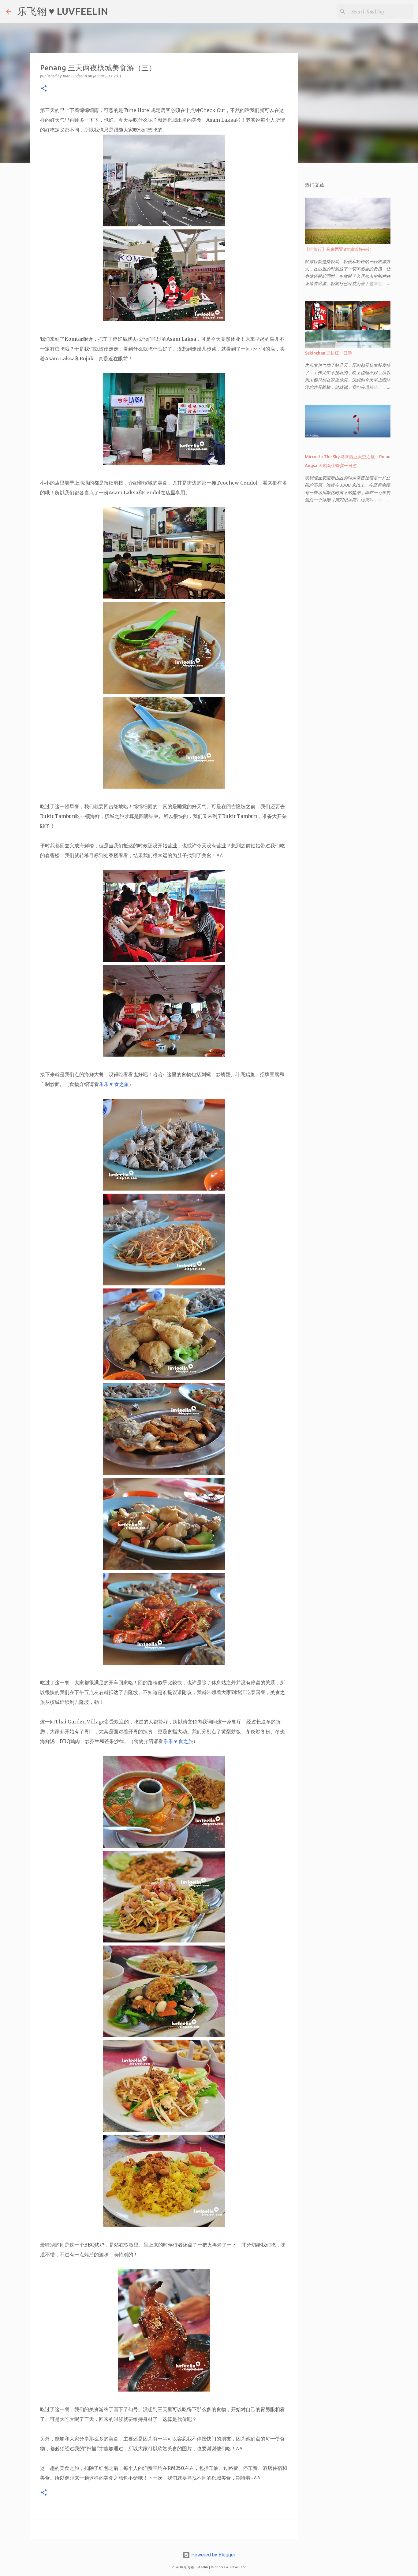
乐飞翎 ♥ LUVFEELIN (63, 11)
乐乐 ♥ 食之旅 (114, 1084)
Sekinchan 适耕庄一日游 (328, 353)
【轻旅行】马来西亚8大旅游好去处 (338, 249)
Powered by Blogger (213, 2555)
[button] (44, 89)
